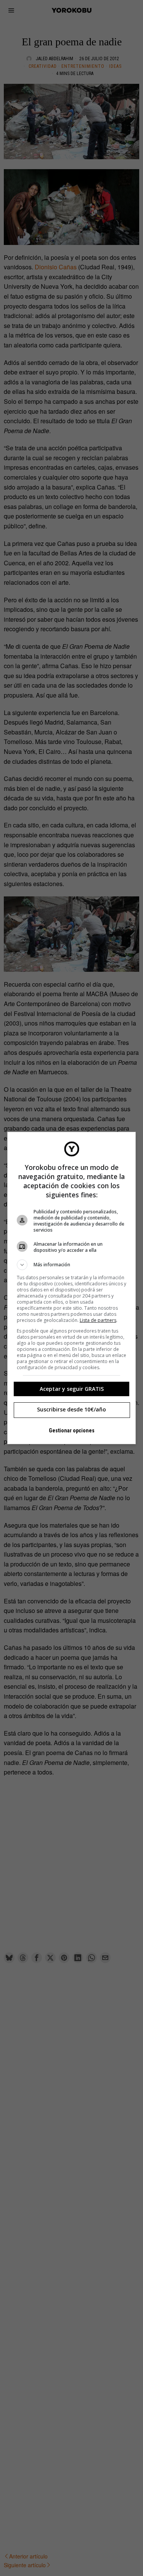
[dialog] (72, 1288)
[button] (72, 1265)
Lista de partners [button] (98, 1320)
